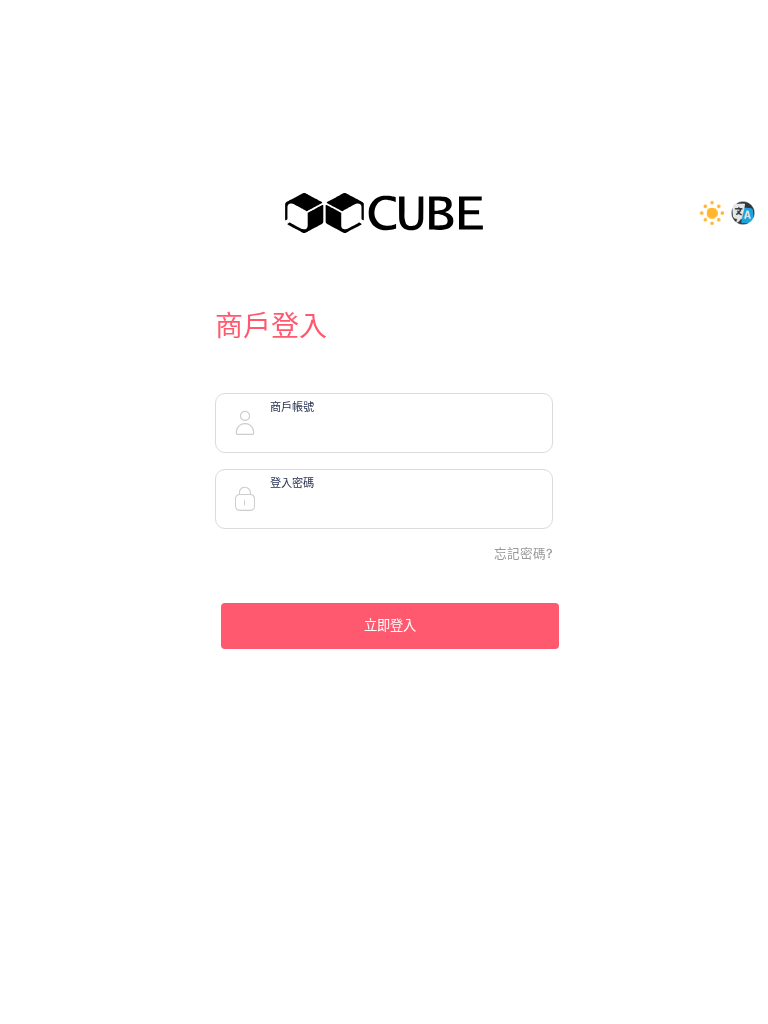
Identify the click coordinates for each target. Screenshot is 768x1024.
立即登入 (390, 625)
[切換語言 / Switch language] (743, 214)
